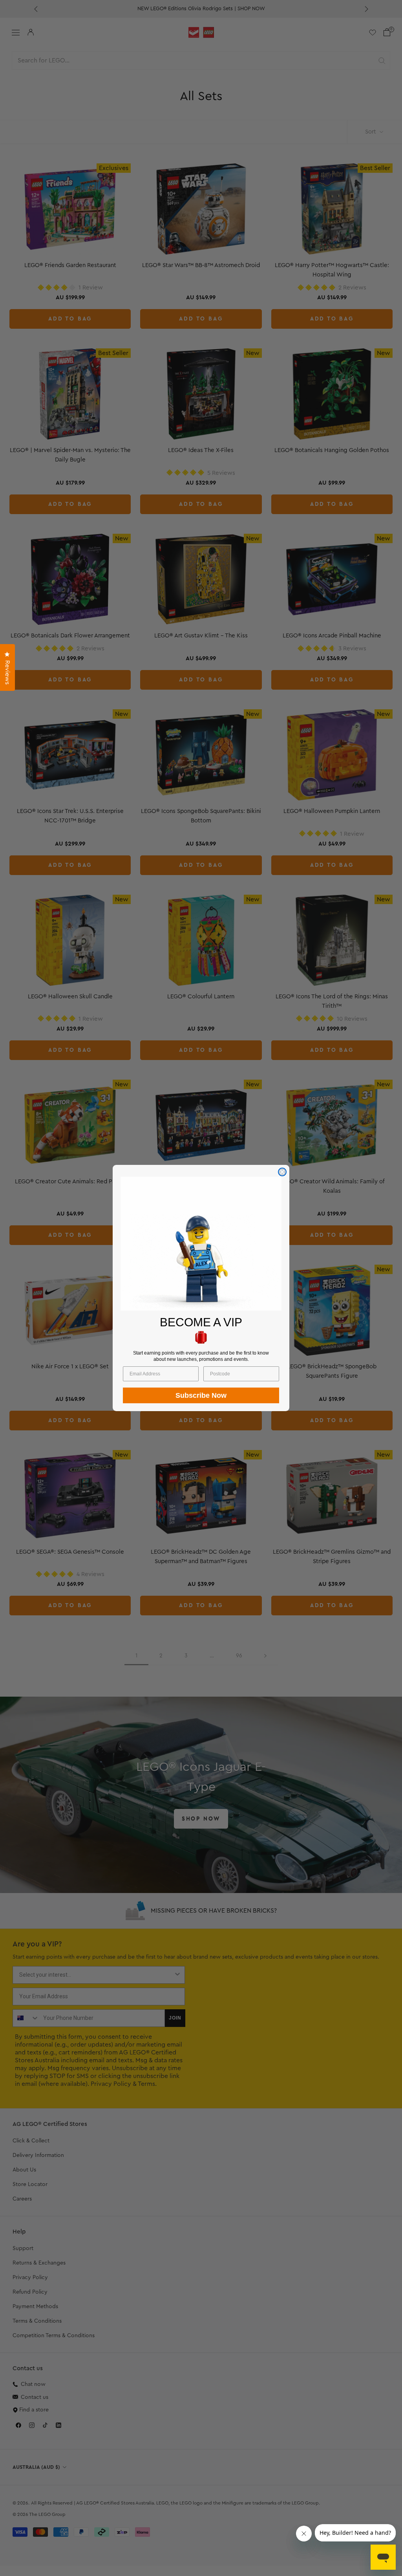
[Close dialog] (282, 1172)
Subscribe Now (201, 1395)
